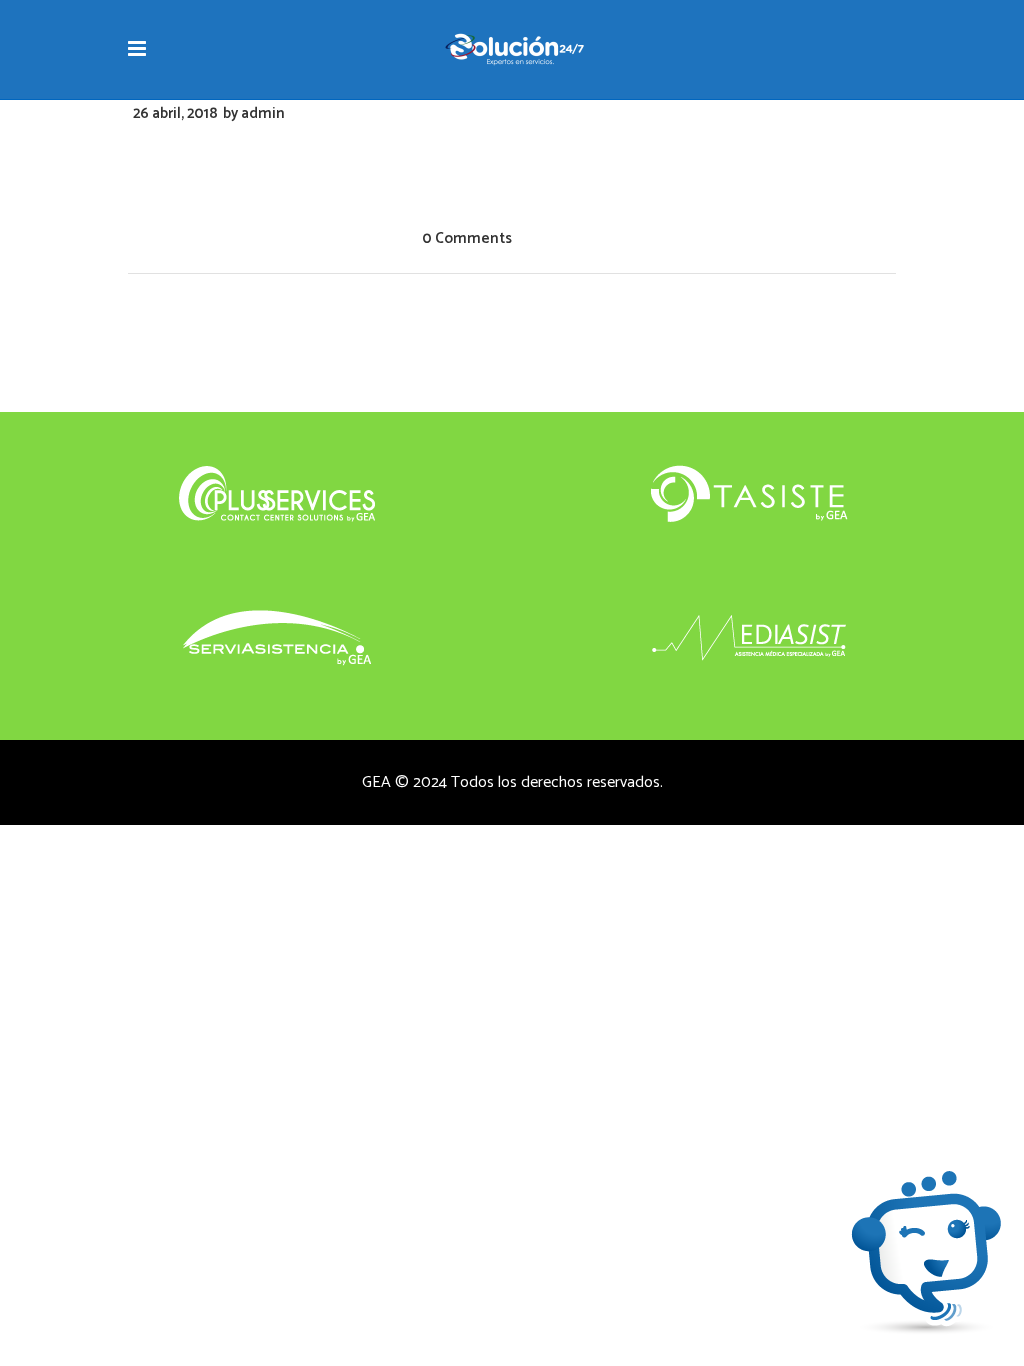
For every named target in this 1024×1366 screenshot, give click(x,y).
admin (263, 113)
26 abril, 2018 (175, 113)
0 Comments (467, 238)
